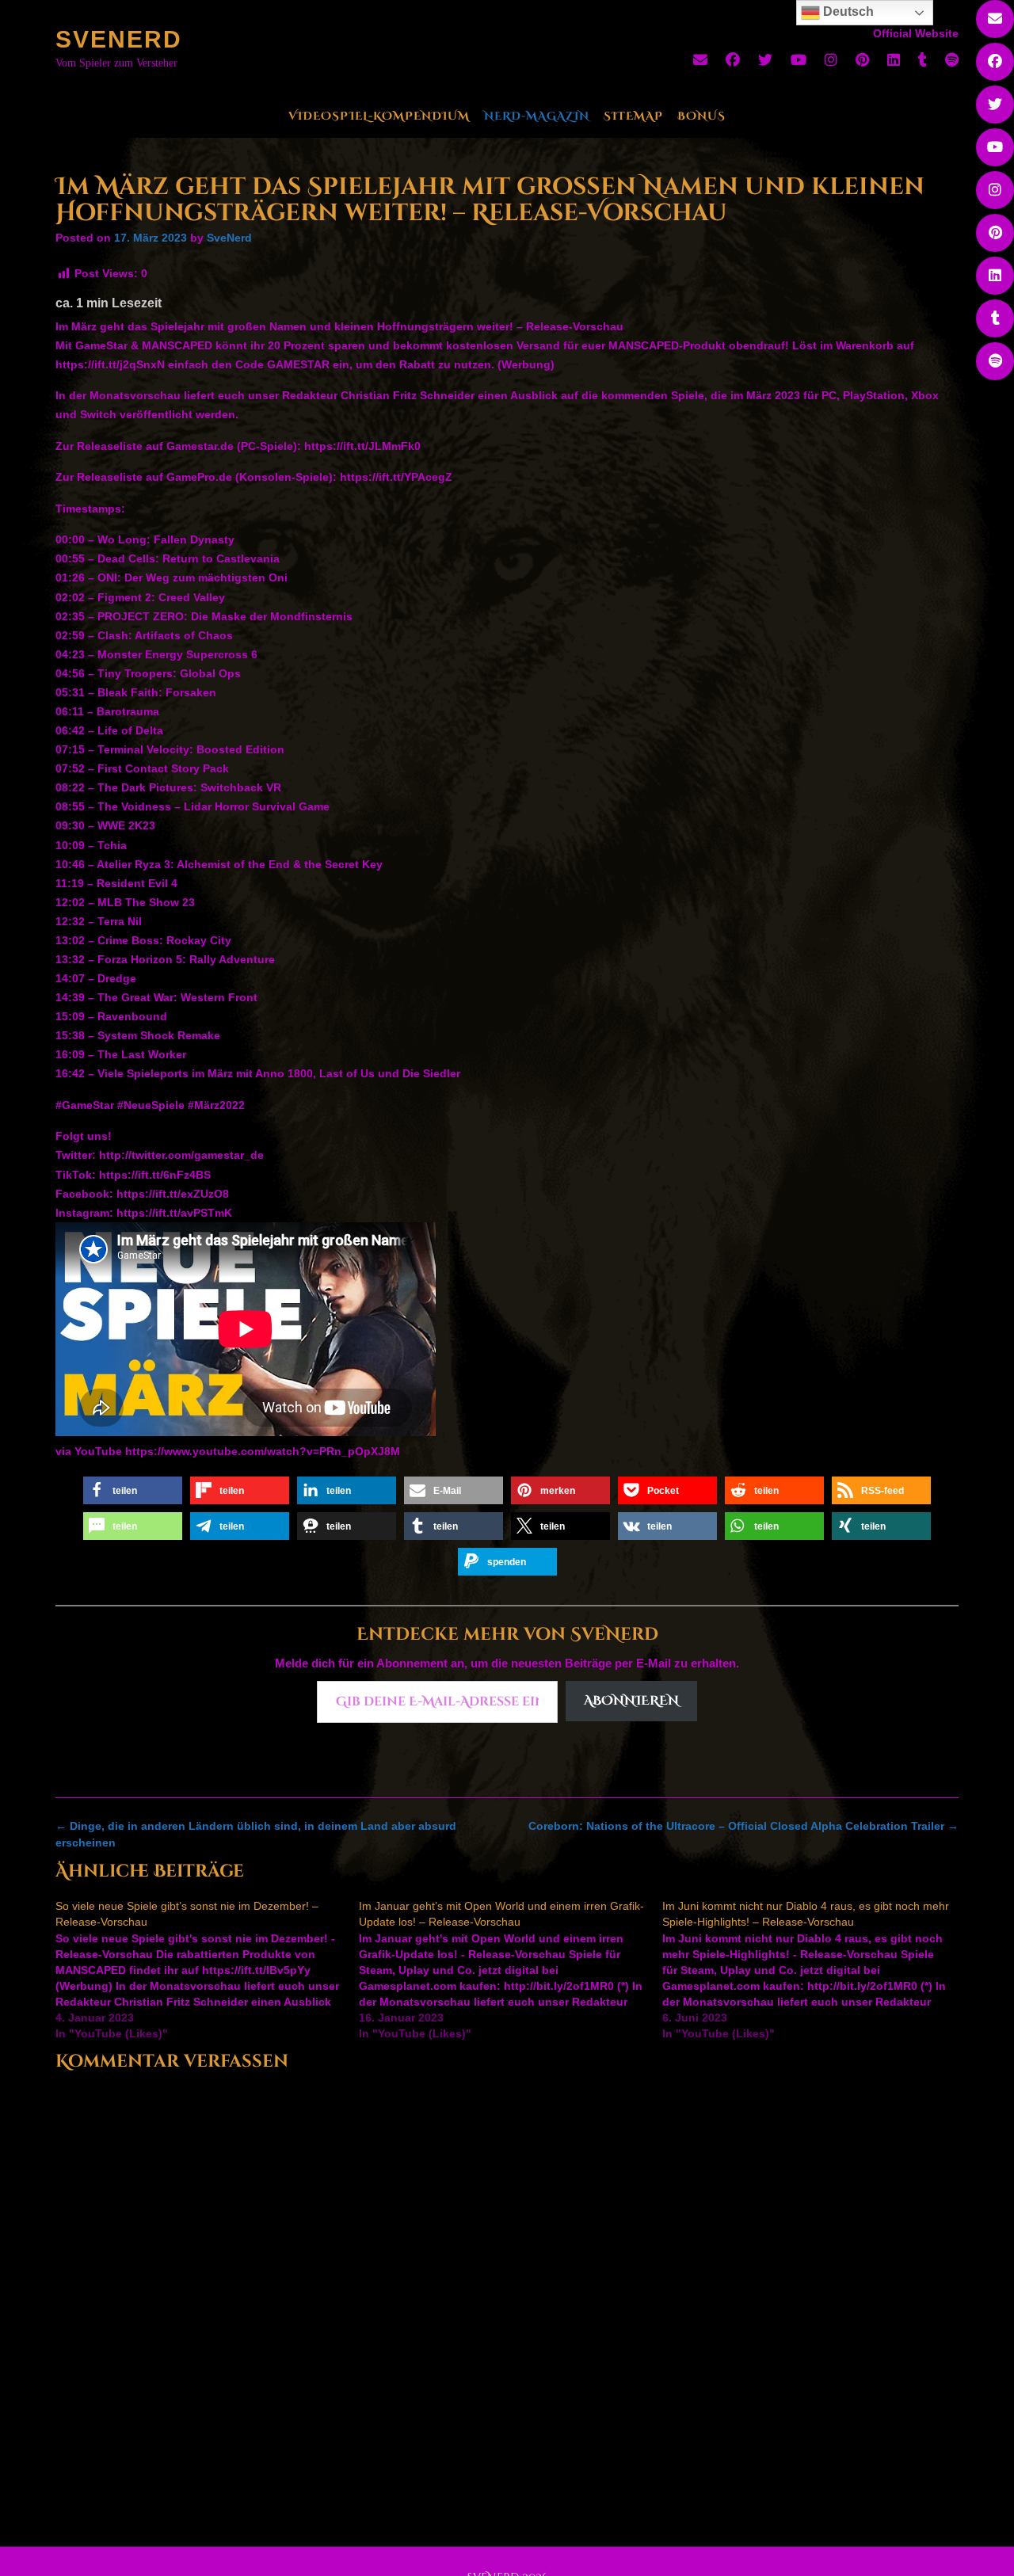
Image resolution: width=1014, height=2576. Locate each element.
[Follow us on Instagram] (831, 60)
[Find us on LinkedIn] (894, 60)
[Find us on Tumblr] (923, 60)
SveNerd (119, 39)
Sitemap (633, 116)
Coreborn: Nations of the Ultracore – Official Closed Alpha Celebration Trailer (743, 1826)
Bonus (701, 116)
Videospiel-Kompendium (379, 116)
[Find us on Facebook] (733, 60)
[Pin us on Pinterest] (862, 60)
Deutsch (847, 11)
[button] (133, 1490)
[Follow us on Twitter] (765, 60)
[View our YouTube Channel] (799, 60)
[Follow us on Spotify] (952, 60)
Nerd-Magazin (537, 116)
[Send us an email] (700, 60)
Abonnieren (631, 1701)
